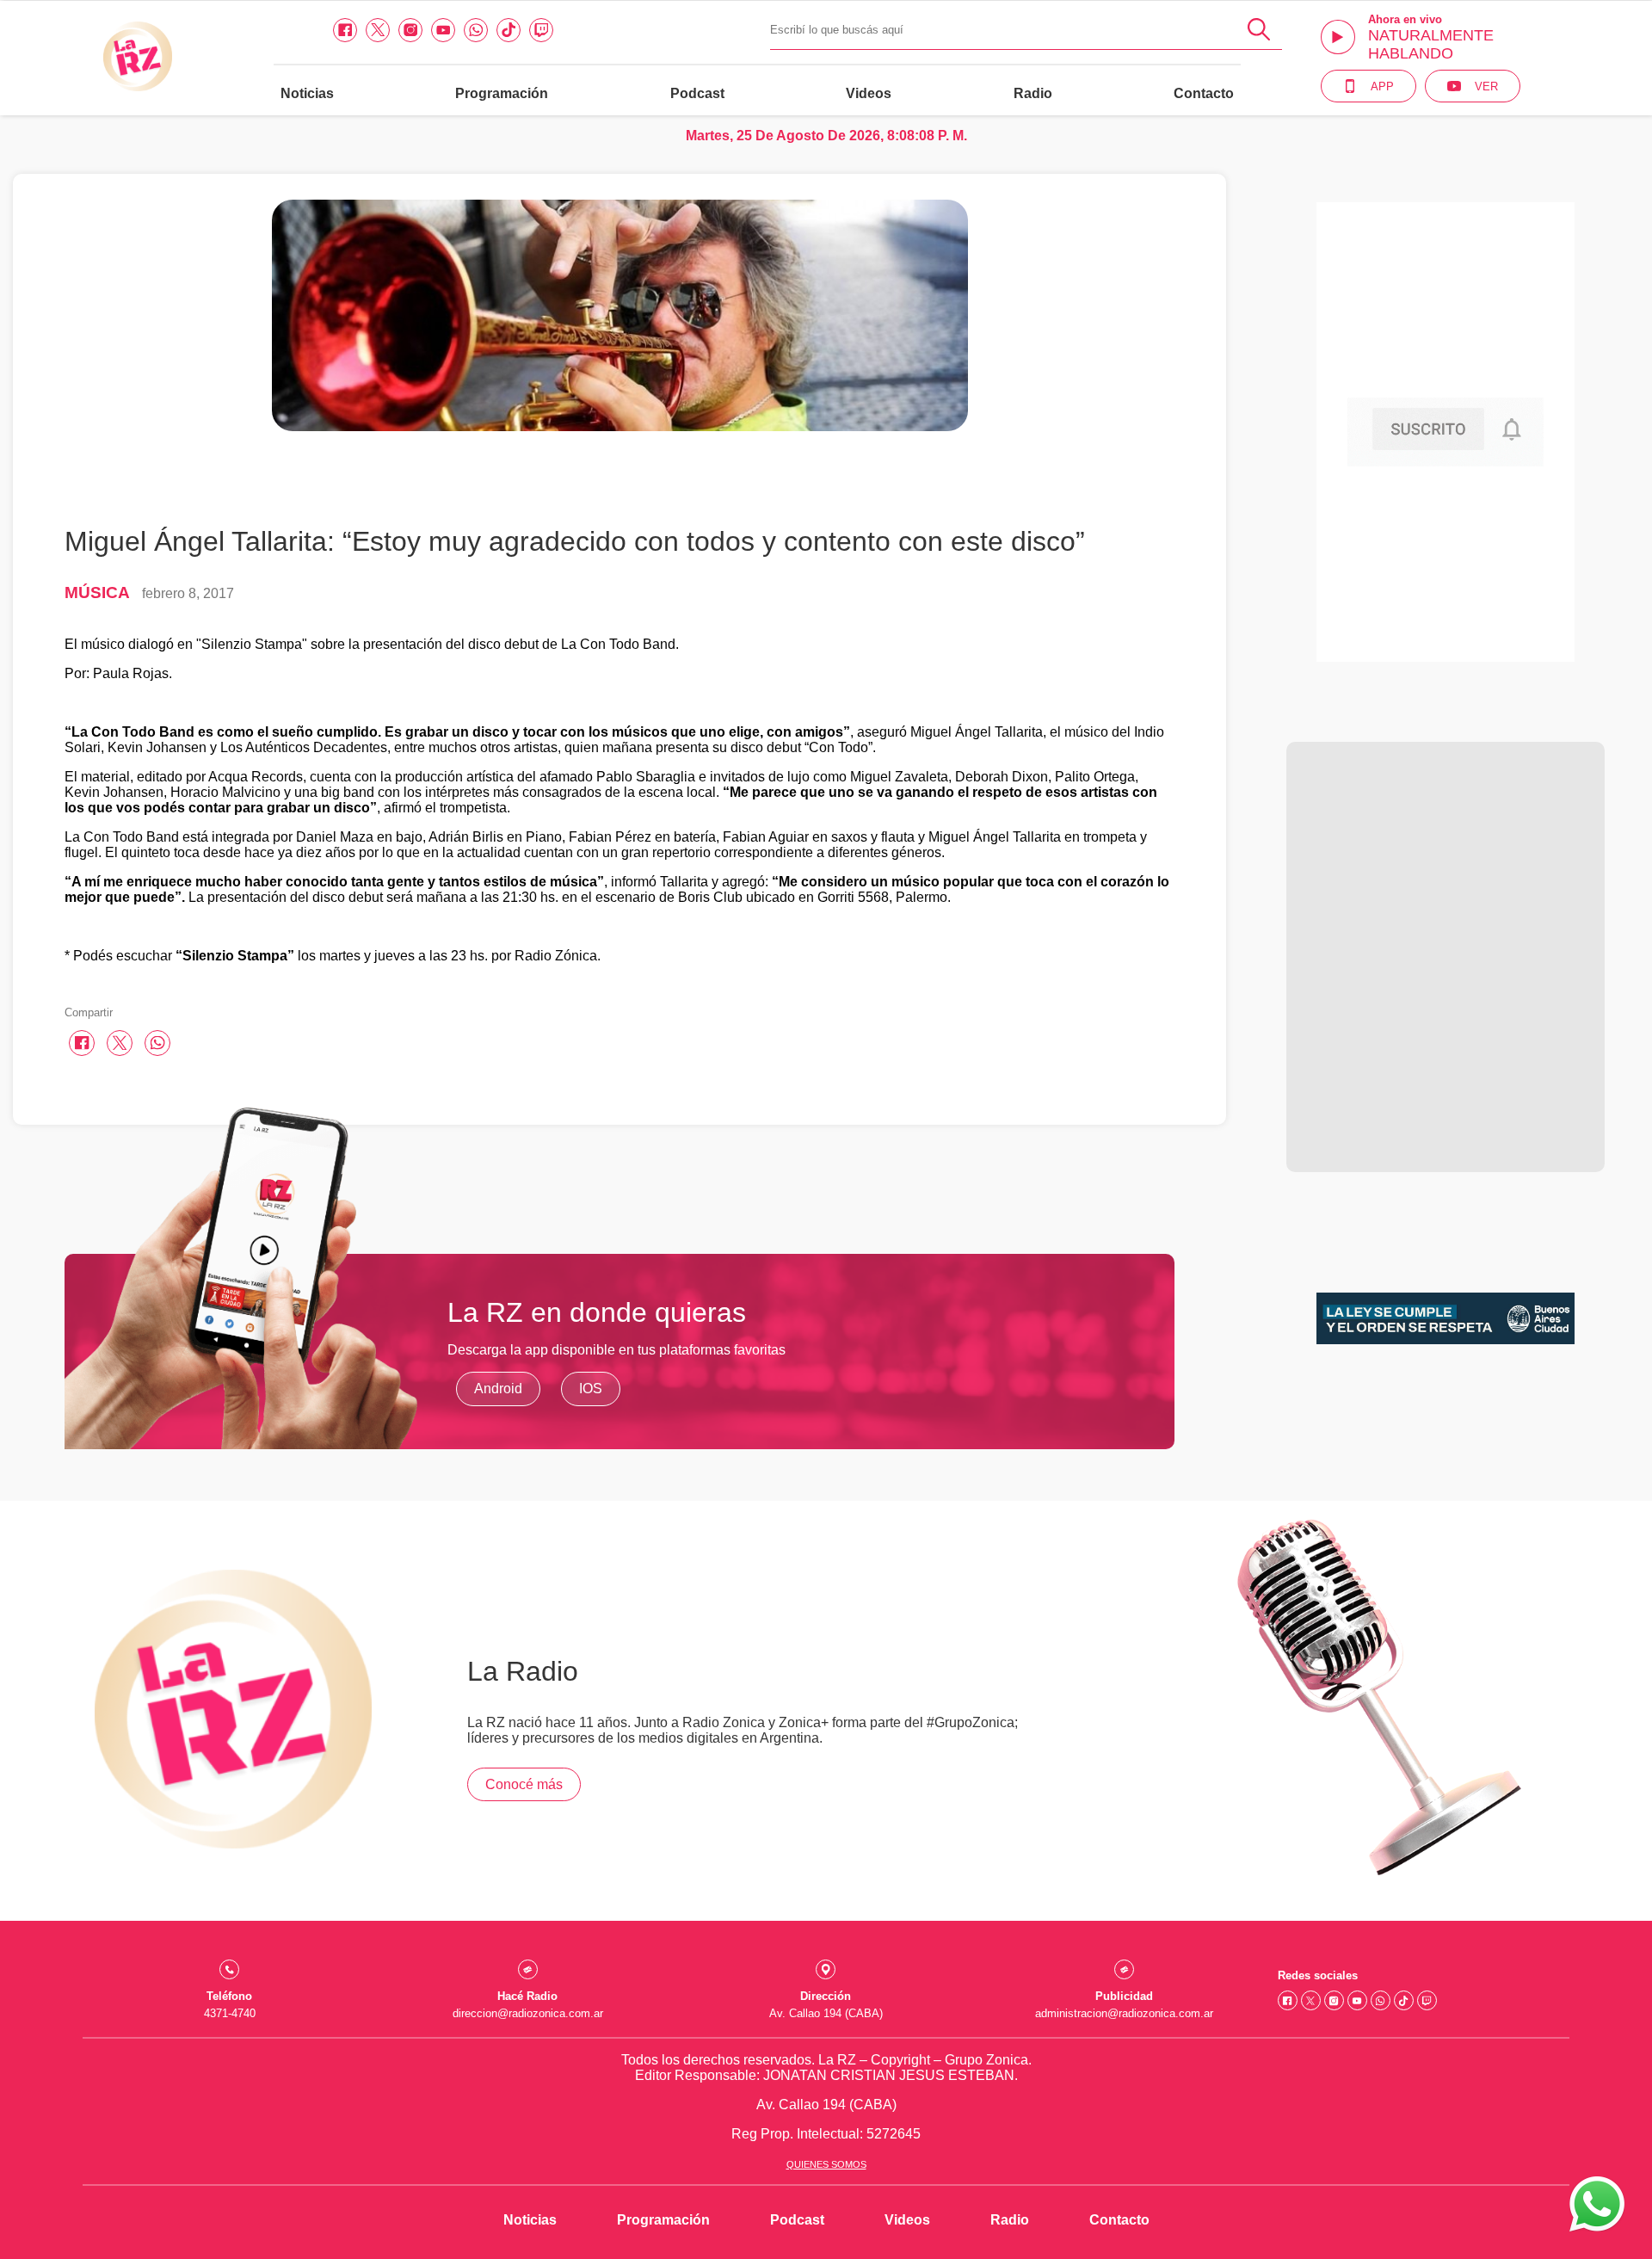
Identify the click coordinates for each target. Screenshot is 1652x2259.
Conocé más (524, 1784)
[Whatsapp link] (476, 30)
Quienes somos (826, 2164)
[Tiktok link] (509, 30)
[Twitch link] (541, 30)
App (1382, 86)
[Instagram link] (410, 30)
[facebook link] (345, 30)
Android (498, 1389)
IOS (591, 1389)
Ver (1486, 86)
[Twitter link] (378, 30)
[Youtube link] (443, 30)
